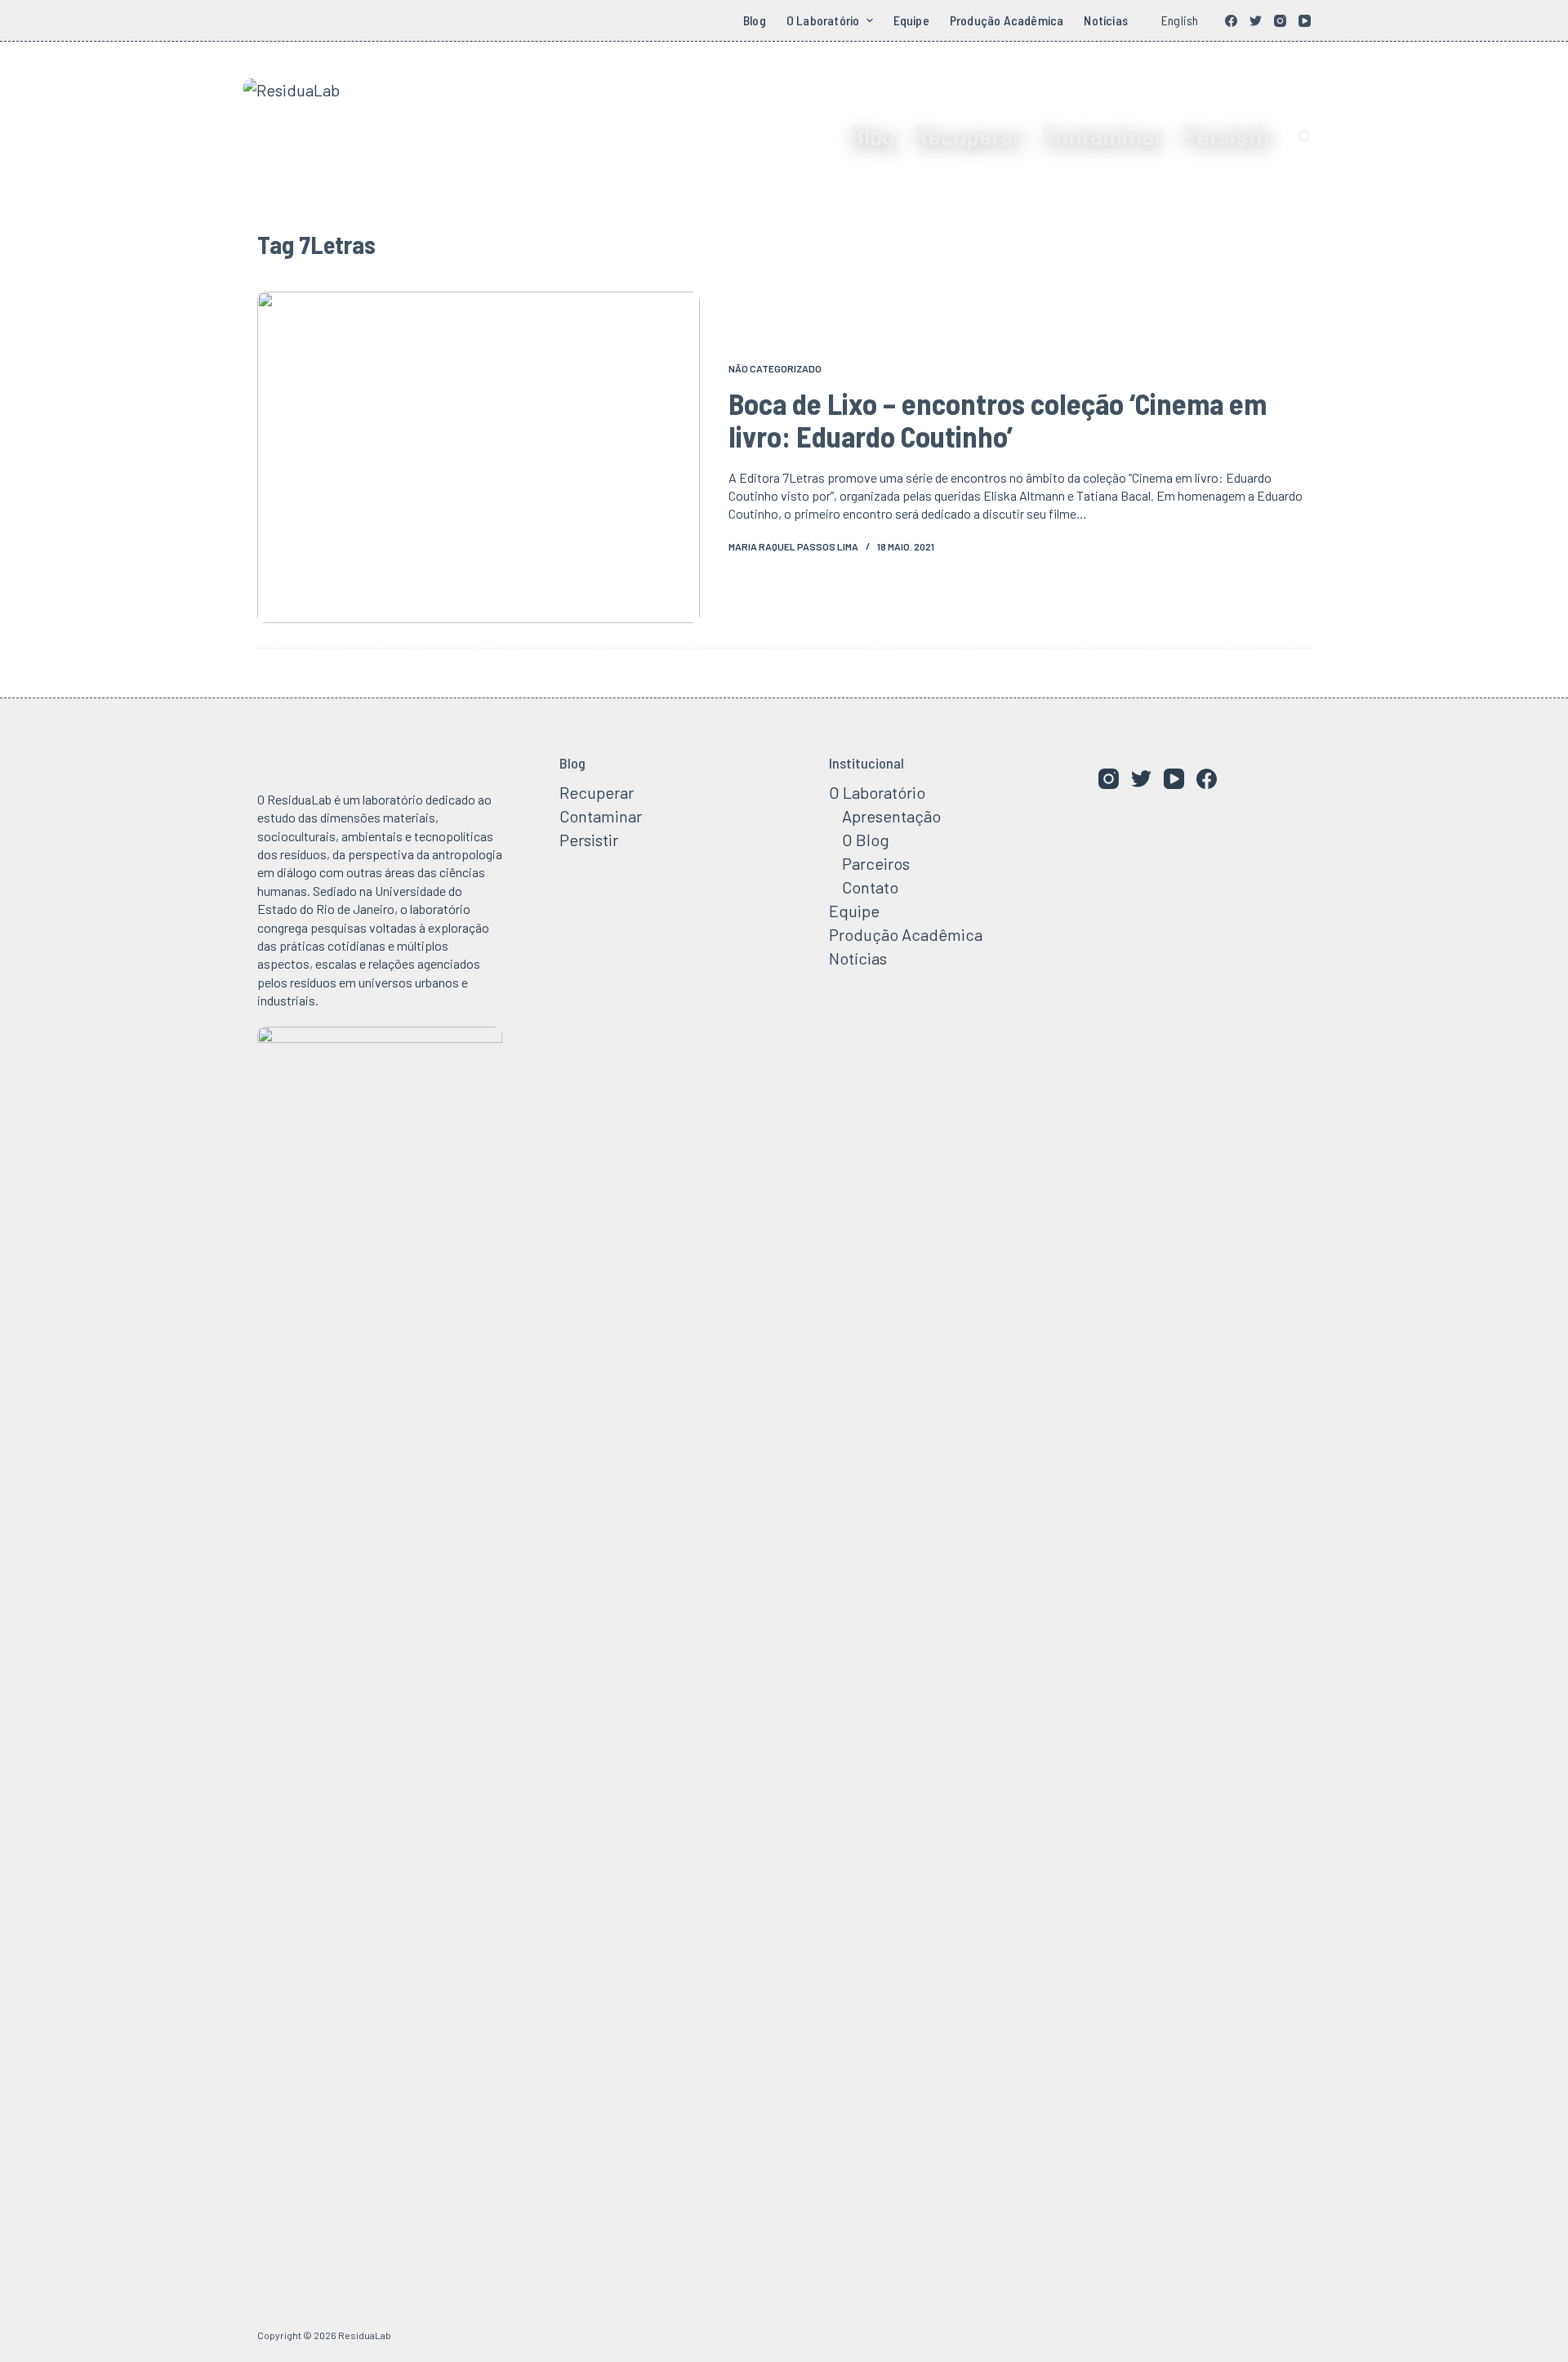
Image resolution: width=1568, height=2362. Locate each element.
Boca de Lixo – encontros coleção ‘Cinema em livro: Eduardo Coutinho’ (998, 419)
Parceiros (876, 863)
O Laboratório (823, 20)
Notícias (1106, 20)
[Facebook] (1231, 21)
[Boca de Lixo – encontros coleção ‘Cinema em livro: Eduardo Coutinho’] (479, 457)
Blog (755, 20)
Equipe (911, 20)
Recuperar (968, 135)
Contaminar (1102, 135)
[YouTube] (1305, 21)
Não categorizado (775, 368)
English (1180, 20)
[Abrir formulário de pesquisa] (1305, 136)
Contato (870, 887)
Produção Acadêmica (1007, 20)
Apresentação (891, 816)
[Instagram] (1280, 21)
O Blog (866, 840)
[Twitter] (1256, 21)
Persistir (1228, 135)
